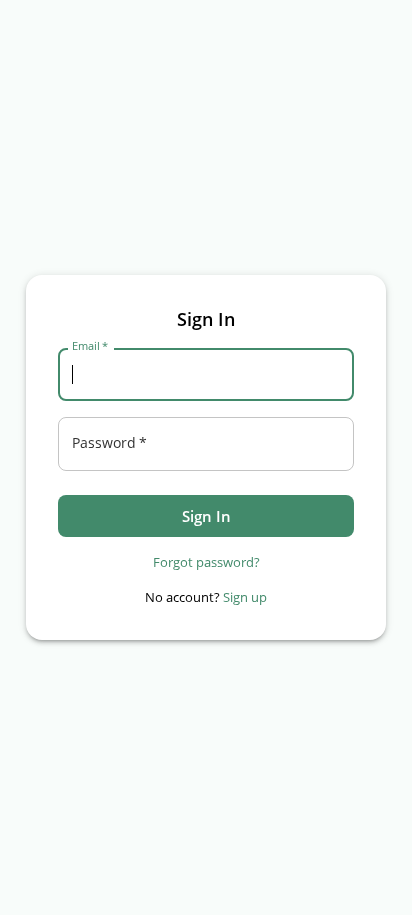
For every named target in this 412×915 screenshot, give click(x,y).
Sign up (245, 597)
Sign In (206, 516)
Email (90, 346)
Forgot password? (206, 562)
